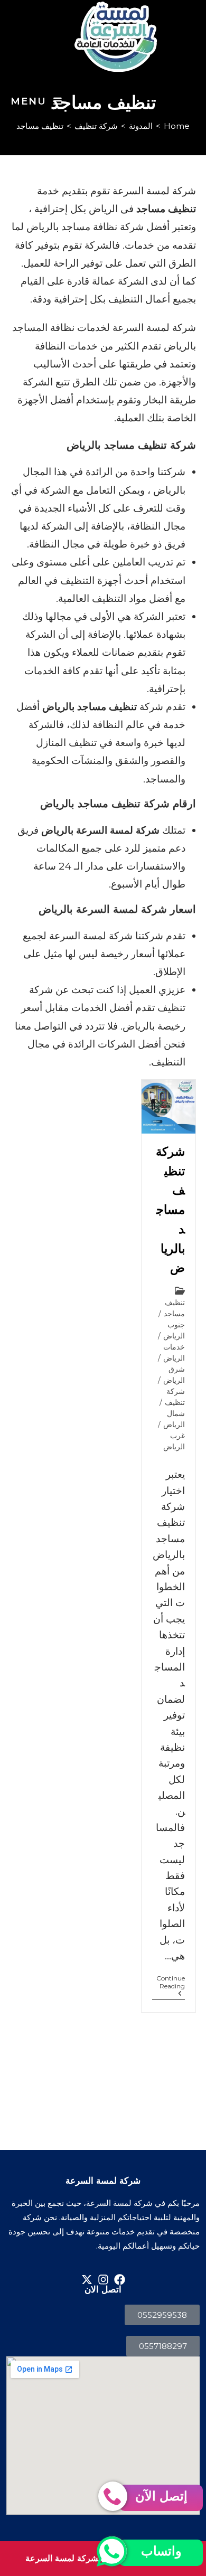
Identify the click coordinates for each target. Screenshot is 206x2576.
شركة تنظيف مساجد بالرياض (170, 1210)
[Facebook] (120, 2280)
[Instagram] (103, 2280)
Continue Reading (168, 1982)
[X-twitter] (87, 2280)
